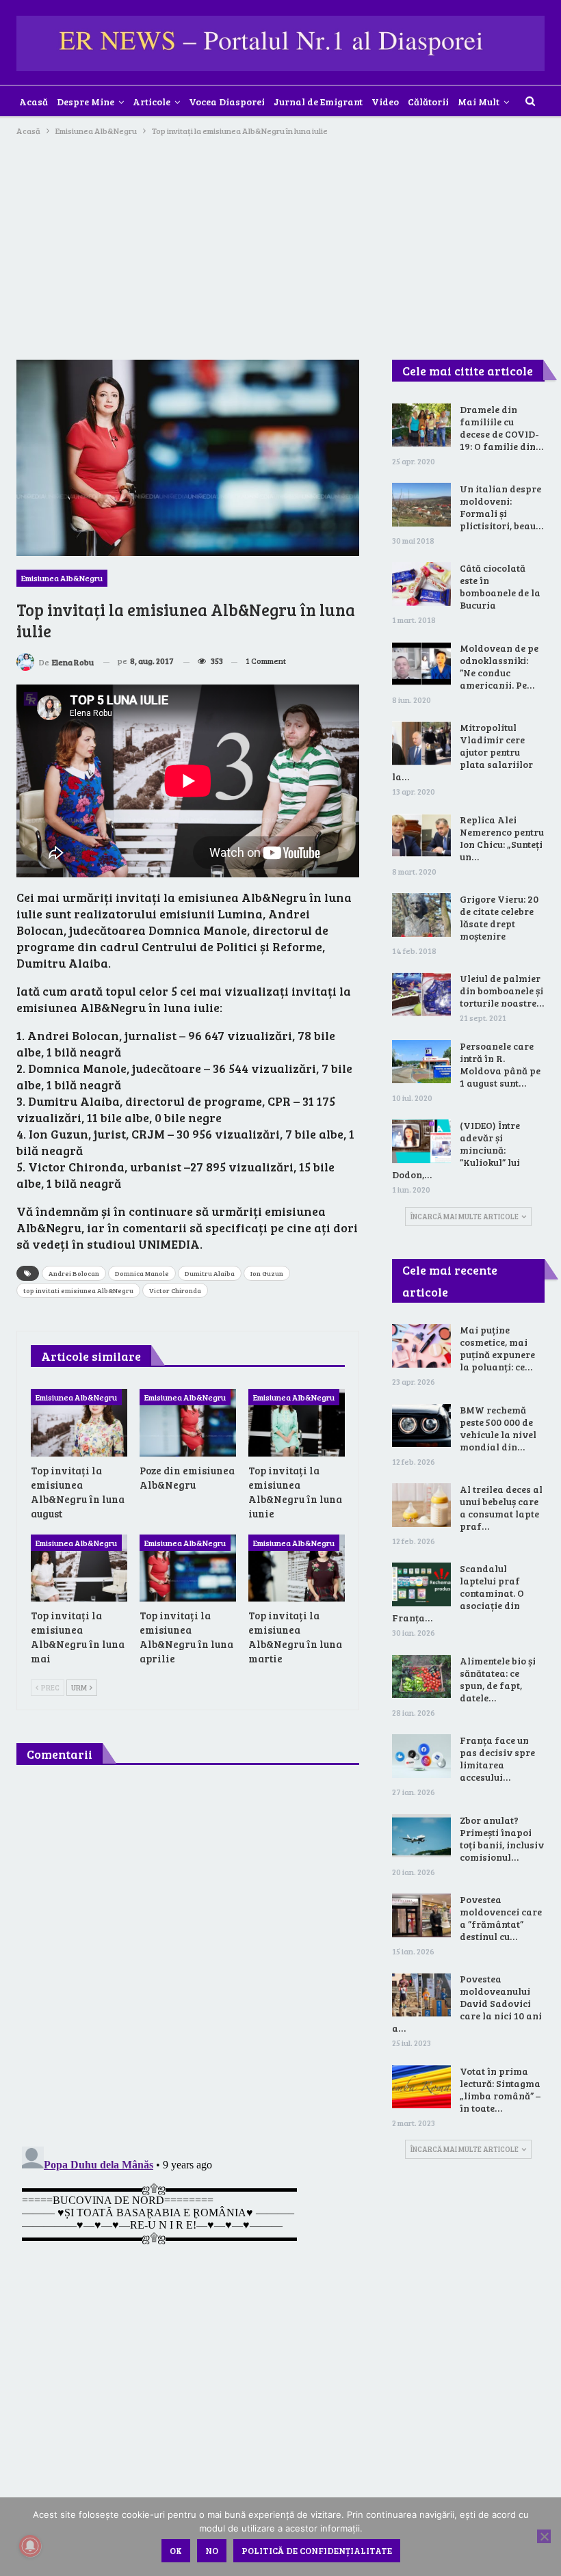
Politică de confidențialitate (317, 2551)
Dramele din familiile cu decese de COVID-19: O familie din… (501, 428)
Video (385, 102)
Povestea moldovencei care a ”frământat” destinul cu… (501, 1918)
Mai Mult (479, 102)
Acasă (34, 102)
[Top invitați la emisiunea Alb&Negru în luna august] (79, 1423)
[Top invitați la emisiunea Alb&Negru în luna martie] (297, 1568)
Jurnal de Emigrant (318, 102)
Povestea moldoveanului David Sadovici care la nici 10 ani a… (467, 2003)
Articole (152, 102)
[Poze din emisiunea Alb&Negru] (188, 1423)
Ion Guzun (267, 1273)
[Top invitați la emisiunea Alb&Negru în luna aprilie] (188, 1568)
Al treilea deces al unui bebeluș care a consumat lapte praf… (501, 1508)
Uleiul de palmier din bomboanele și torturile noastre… (502, 991)
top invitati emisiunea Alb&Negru (78, 1290)
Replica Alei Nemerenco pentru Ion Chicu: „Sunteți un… (502, 838)
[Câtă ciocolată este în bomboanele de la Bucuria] (421, 584)
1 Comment (266, 661)
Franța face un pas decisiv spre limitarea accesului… (497, 1758)
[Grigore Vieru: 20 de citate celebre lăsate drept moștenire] (421, 915)
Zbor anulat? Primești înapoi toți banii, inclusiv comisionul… (502, 1838)
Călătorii (428, 102)
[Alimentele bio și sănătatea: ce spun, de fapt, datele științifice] (421, 1677)
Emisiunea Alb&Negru (62, 578)
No (212, 2551)
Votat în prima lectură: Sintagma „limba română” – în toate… (500, 2089)
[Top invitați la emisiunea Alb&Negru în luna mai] (79, 1568)
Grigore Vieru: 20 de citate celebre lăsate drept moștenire (499, 917)
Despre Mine (86, 102)
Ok (176, 2551)
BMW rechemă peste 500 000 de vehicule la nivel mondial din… (498, 1428)
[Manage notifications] (30, 2546)
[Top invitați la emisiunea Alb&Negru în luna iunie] (297, 1423)
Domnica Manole (142, 1273)
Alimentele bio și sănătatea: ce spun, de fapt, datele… (498, 1679)
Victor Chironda (175, 1290)
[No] (544, 2536)
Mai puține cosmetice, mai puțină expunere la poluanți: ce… (497, 1348)
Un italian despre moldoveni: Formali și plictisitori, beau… (501, 507)
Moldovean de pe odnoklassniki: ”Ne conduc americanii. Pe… (499, 666)
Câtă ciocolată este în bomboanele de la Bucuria (500, 586)
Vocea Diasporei (227, 102)
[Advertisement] (280, 241)
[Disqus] (188, 1958)
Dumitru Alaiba (210, 1273)
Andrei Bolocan (74, 1273)
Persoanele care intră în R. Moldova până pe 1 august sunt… (500, 1064)
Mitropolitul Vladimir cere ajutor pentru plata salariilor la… (462, 752)
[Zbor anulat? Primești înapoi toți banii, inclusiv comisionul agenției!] (421, 1836)
